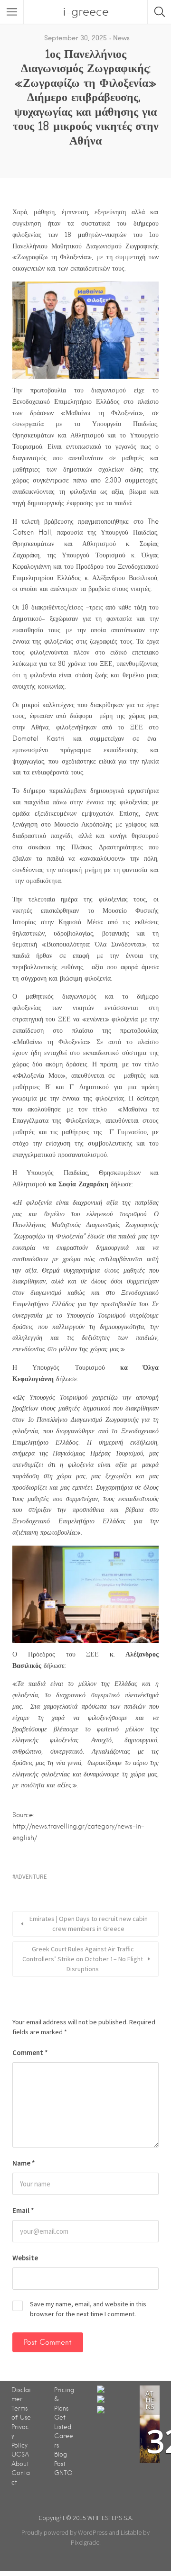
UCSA (20, 2454)
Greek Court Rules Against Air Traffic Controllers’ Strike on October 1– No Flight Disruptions (83, 1959)
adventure (31, 1877)
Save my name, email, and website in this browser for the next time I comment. (88, 2309)
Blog (61, 2454)
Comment (30, 2053)
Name (24, 2163)
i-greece (86, 12)
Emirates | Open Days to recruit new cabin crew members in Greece (89, 1924)
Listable (131, 2532)
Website (25, 2258)
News (121, 38)
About (20, 2464)
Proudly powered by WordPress (64, 2532)
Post (60, 2464)
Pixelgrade (85, 2542)
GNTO (63, 2473)
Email (23, 2210)
